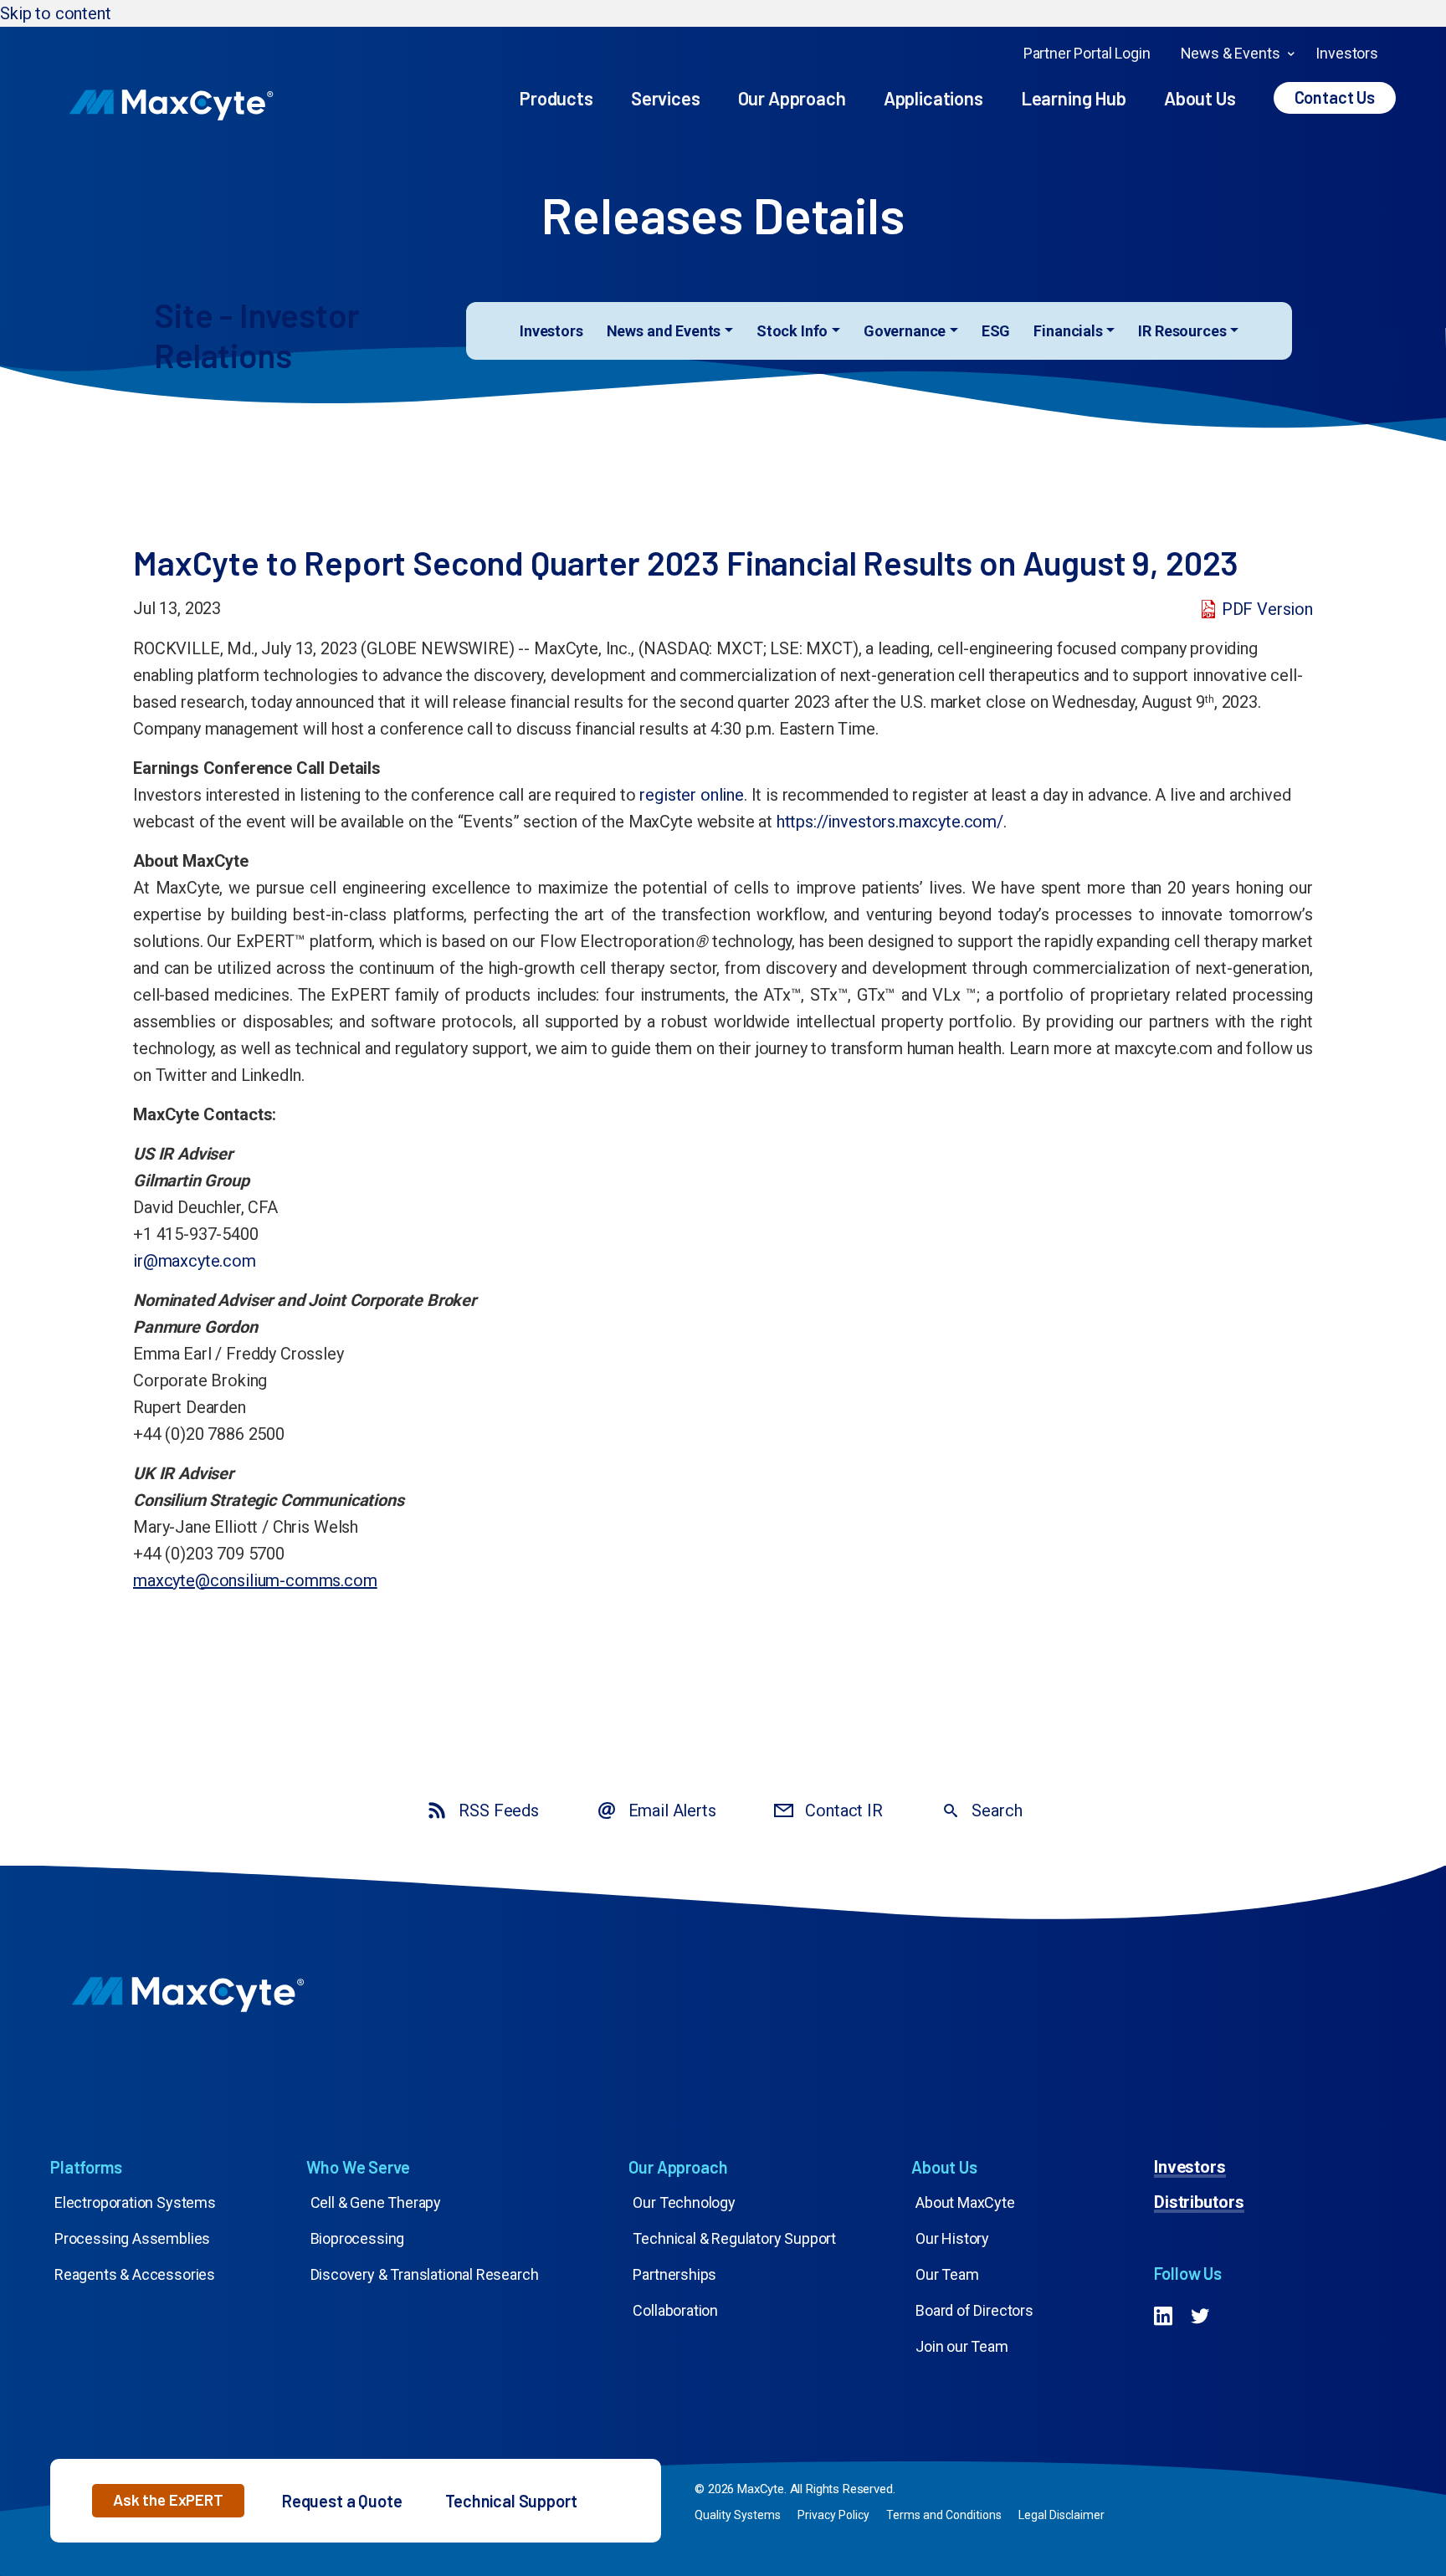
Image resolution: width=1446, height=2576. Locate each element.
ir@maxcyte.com (195, 1261)
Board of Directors (974, 2310)
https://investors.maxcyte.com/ (890, 822)
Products (556, 98)
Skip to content (56, 13)
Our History (952, 2238)
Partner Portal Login (1087, 53)
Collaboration (675, 2310)
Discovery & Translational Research (425, 2274)
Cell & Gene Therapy (376, 2202)
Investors (1347, 53)
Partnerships (674, 2274)
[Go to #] (1163, 2318)
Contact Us (1335, 97)
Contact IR (843, 1810)
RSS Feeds (498, 1810)
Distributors (1200, 2202)
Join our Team (962, 2346)
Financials (1068, 331)
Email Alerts (672, 1810)
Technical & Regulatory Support (734, 2238)
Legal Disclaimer (1061, 2515)
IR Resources (1182, 331)
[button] (168, 2501)
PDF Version (1267, 609)
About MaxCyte (965, 2202)
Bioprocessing (358, 2238)
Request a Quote (342, 2501)
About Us (1200, 98)
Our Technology (684, 2202)
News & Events (1231, 53)
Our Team (947, 2274)
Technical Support (511, 2501)
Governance (905, 331)
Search (997, 1810)
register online (692, 795)
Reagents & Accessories (135, 2274)
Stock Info (792, 331)
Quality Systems (738, 2515)
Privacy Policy (833, 2515)
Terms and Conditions (944, 2515)
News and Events (664, 331)
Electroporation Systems (135, 2202)
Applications (933, 98)
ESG (996, 331)
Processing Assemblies (132, 2238)
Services (666, 98)
